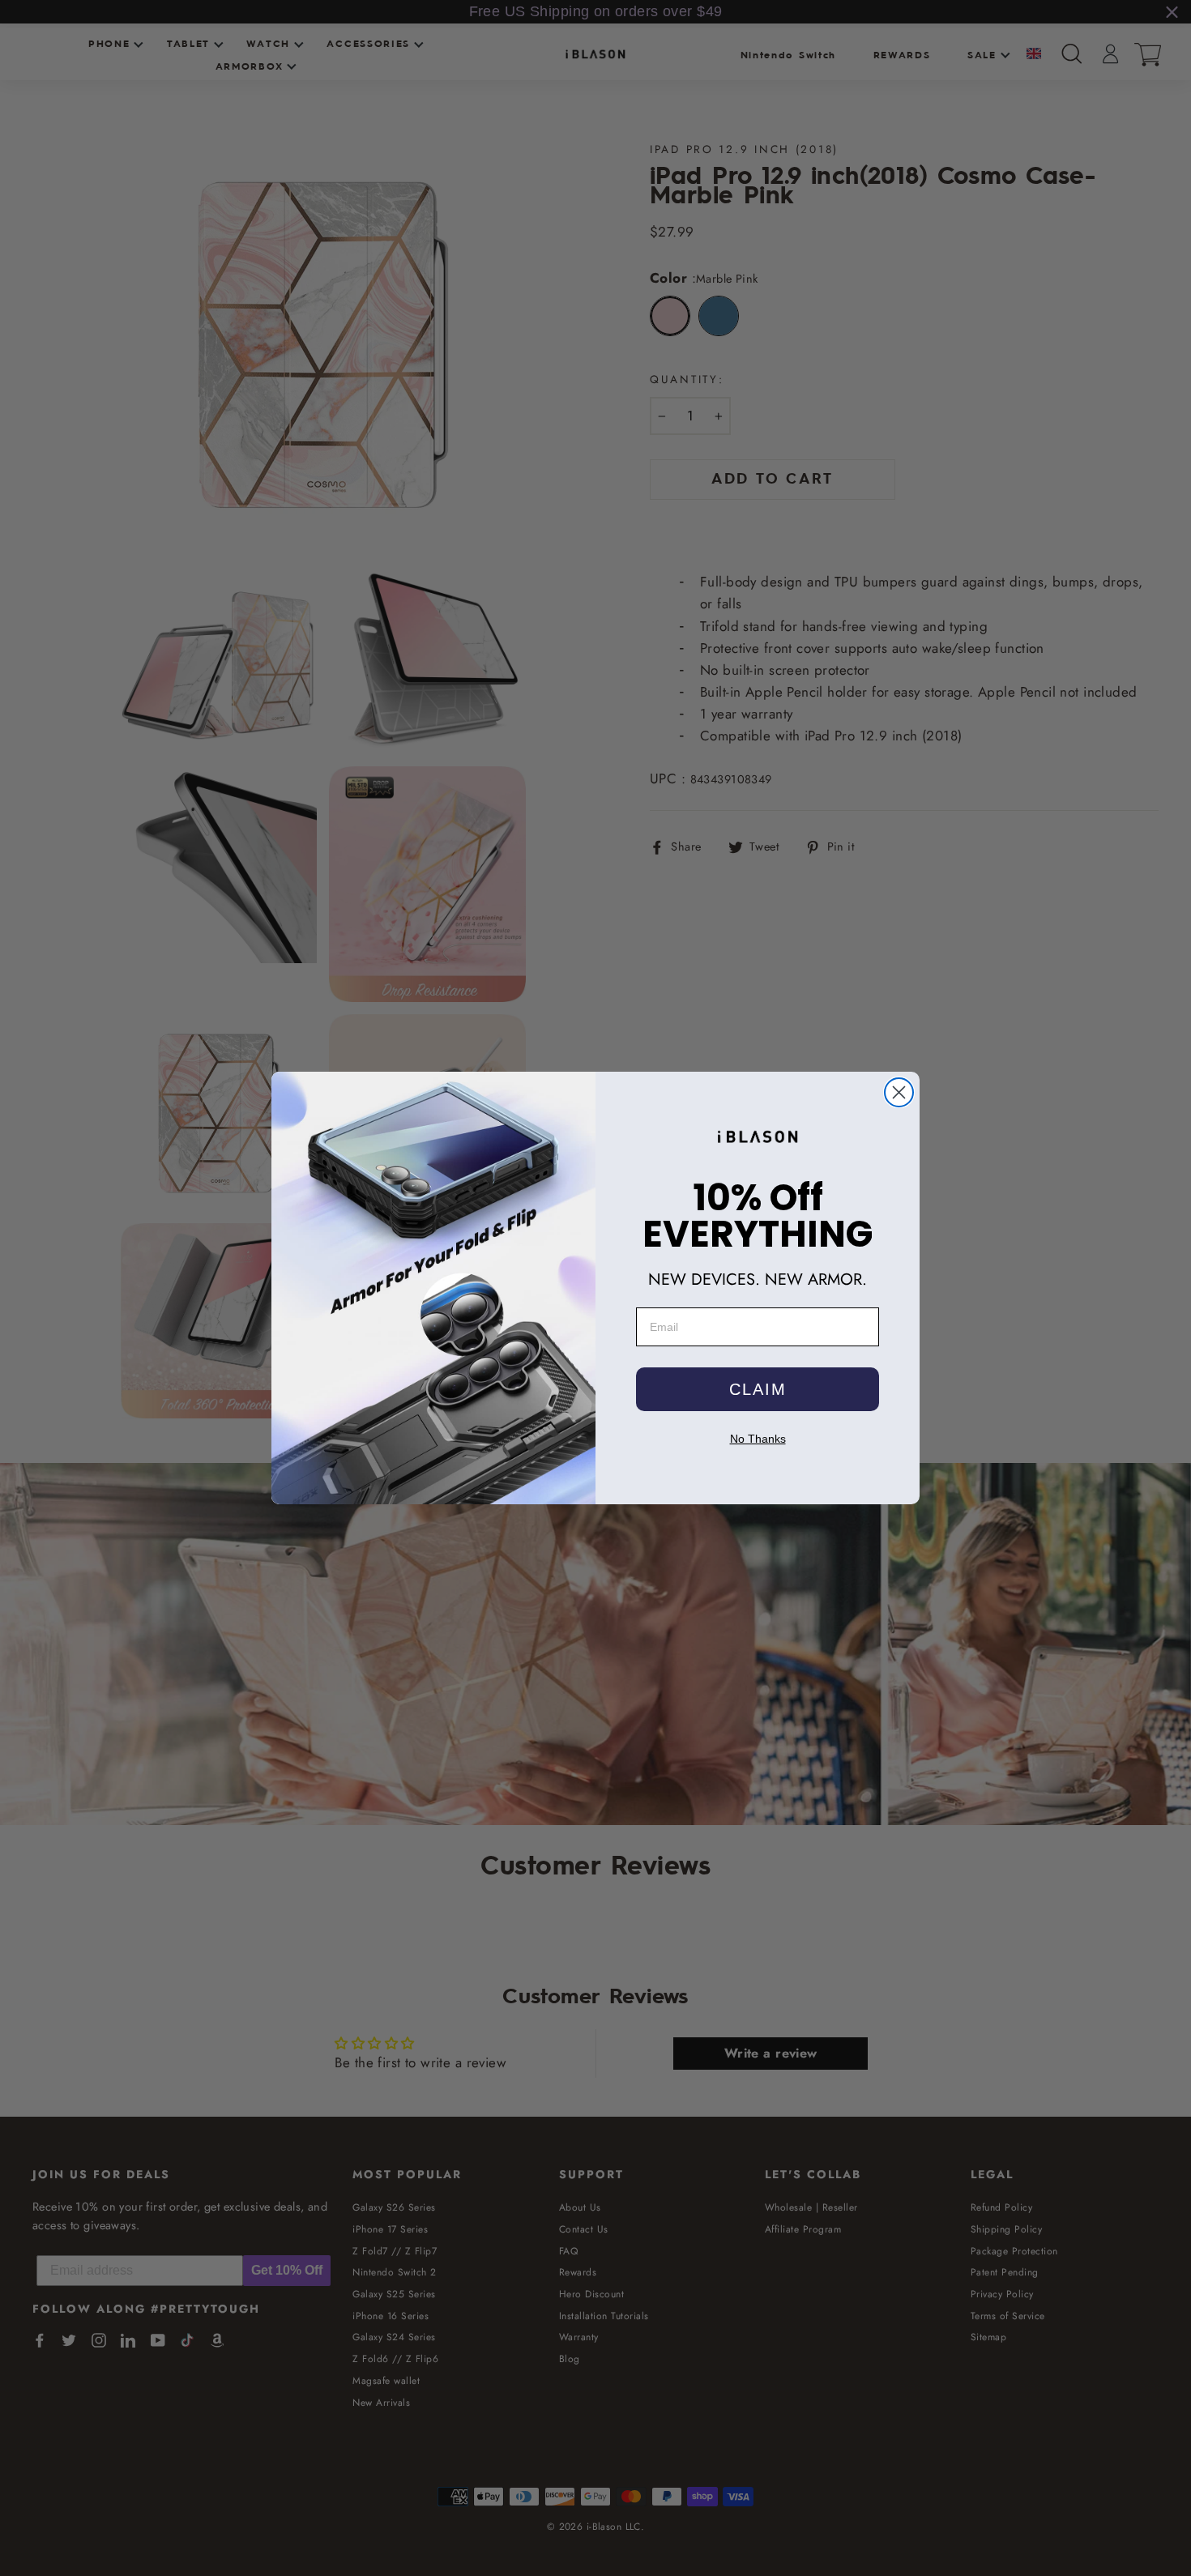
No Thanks (758, 1439)
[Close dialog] (899, 1092)
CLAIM (758, 1389)
